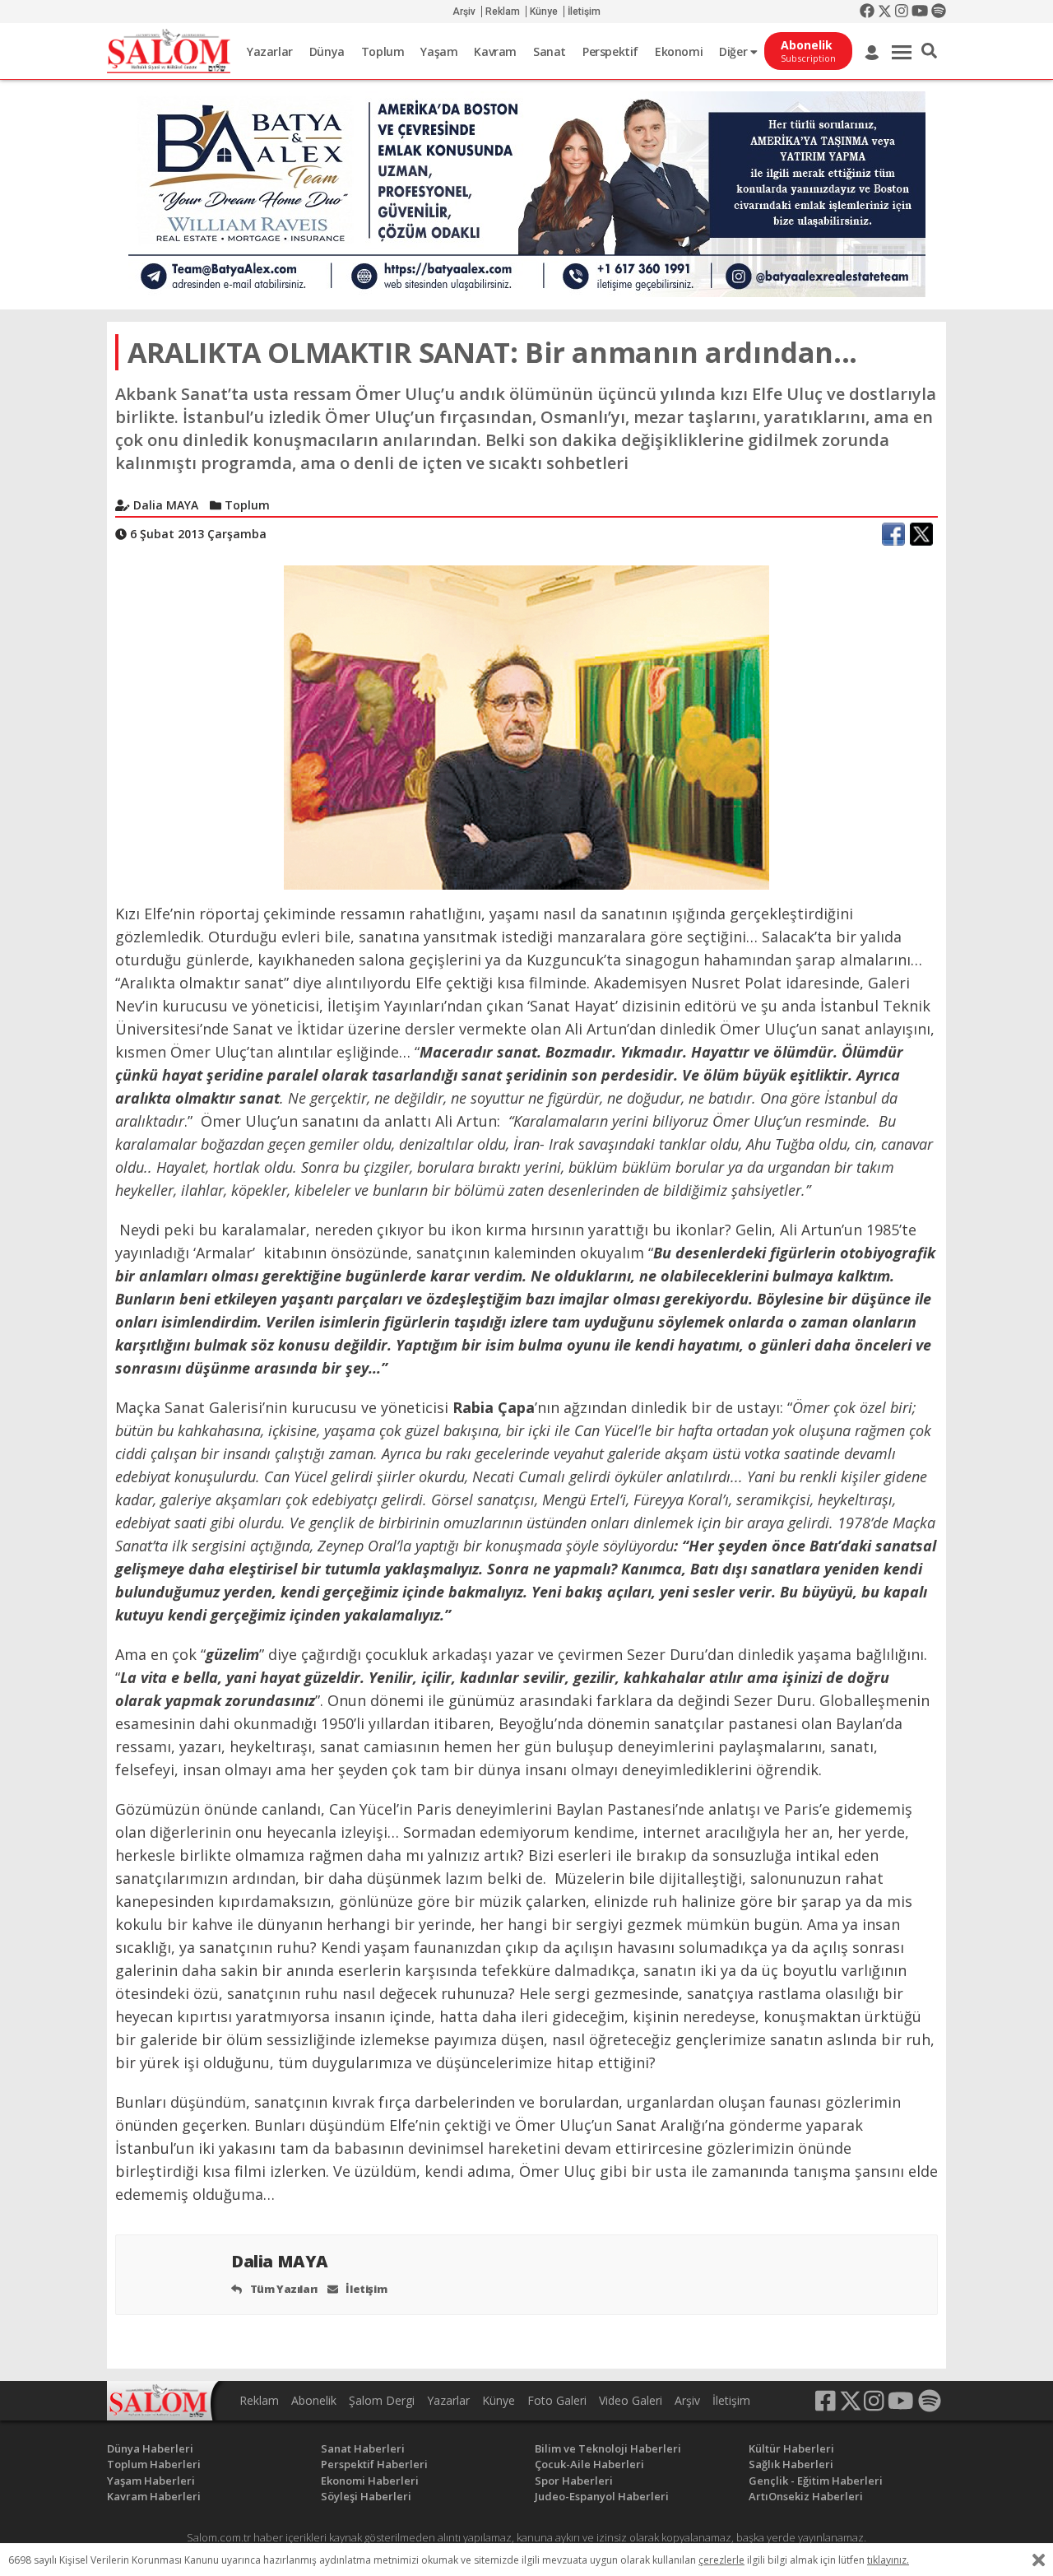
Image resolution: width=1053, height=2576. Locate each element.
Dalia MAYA (282, 2261)
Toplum (383, 51)
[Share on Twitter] (921, 534)
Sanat (550, 51)
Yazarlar (270, 51)
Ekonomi (679, 51)
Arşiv (464, 12)
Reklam (503, 12)
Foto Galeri (557, 2400)
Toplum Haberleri (154, 2464)
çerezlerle (721, 2560)
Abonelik (314, 2400)
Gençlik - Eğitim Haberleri (816, 2481)
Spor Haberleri (574, 2481)
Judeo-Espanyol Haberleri (602, 2496)
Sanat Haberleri (363, 2448)
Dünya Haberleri (150, 2448)
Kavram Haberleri (154, 2496)
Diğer (735, 51)
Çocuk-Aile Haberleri (589, 2464)
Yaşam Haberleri (151, 2481)
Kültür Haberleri (791, 2448)
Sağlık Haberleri (791, 2464)
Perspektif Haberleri (374, 2464)
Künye (544, 12)
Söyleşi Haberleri (366, 2496)
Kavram (495, 51)
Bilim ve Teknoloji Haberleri (608, 2448)
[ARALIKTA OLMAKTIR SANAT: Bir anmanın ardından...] (526, 726)
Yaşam (439, 51)
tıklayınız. (888, 2560)
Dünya (327, 51)
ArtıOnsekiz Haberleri (806, 2496)
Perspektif (610, 51)
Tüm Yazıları (283, 2289)
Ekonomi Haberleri (370, 2481)
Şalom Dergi (382, 2400)
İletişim (584, 12)
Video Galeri (631, 2400)
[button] (929, 51)
